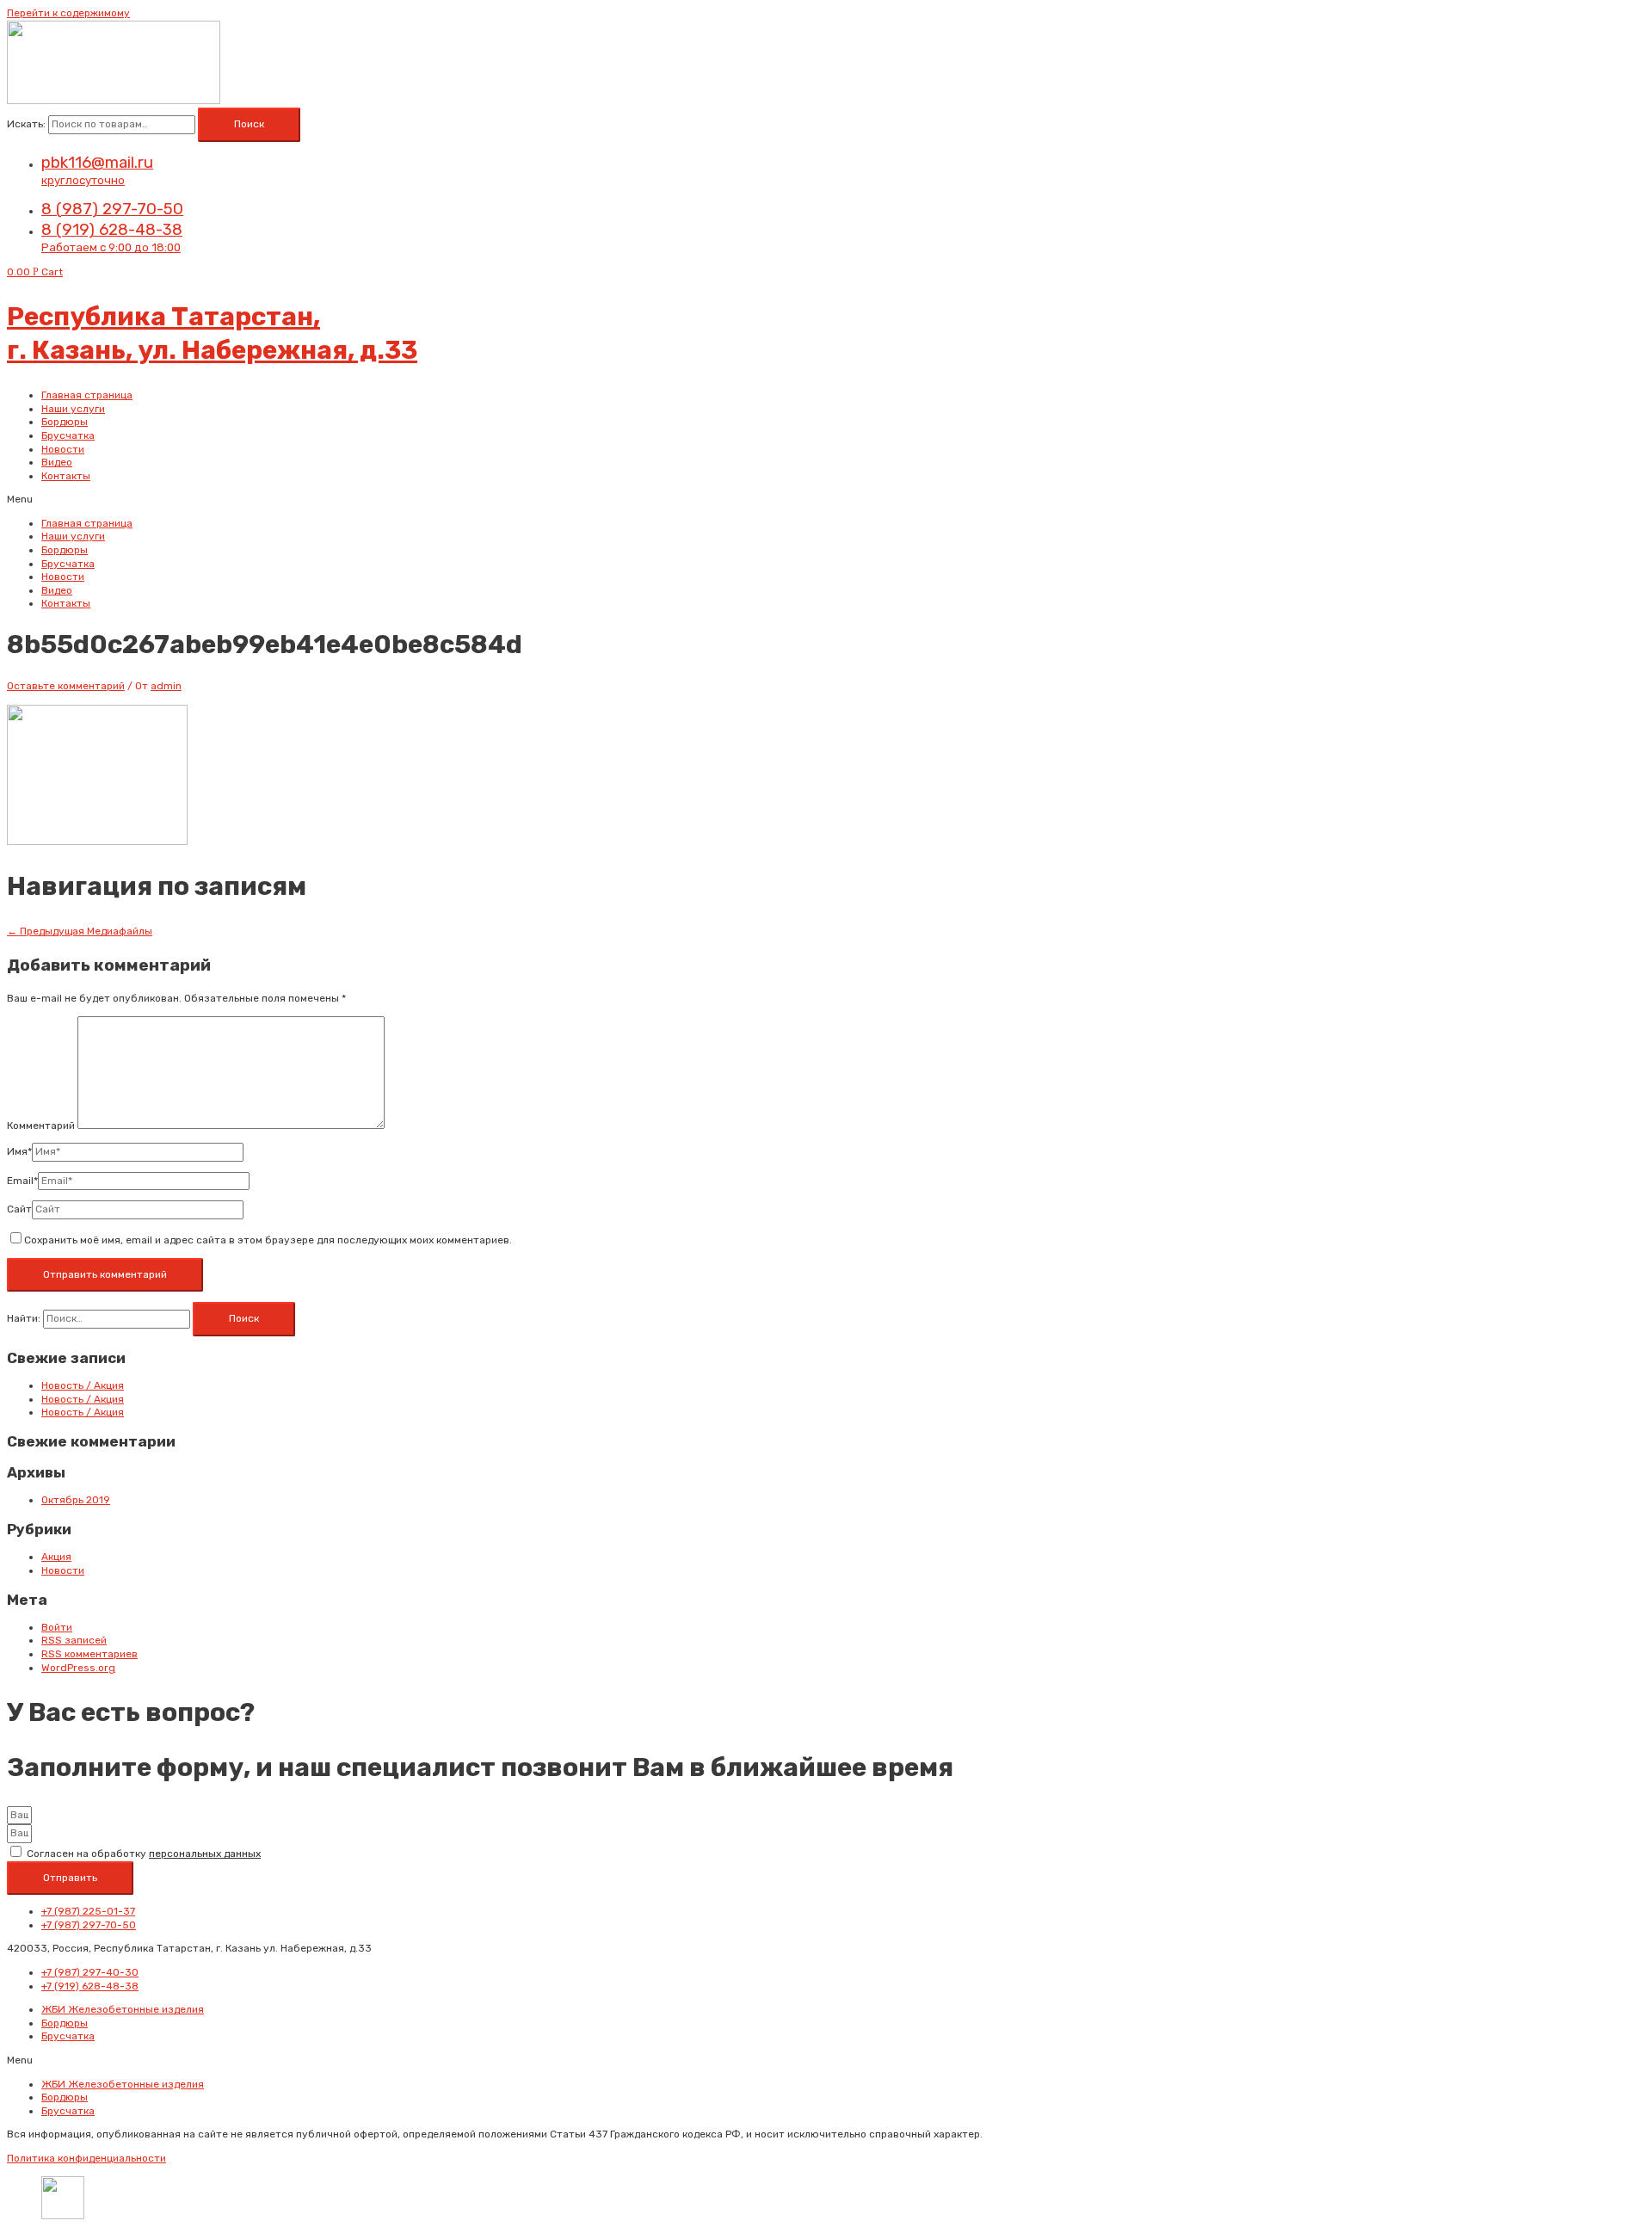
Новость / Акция (83, 1385)
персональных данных (205, 1854)
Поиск (249, 124)
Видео (57, 462)
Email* (22, 1181)
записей (74, 1640)
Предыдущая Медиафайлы (80, 931)
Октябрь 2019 (76, 1500)
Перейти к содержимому (68, 13)
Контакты (66, 476)
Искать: (26, 124)
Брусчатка (68, 435)
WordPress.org (78, 1668)
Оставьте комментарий (66, 686)
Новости (63, 449)
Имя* (19, 1151)
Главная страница (87, 395)
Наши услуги (73, 409)
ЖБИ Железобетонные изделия (123, 2009)
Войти (57, 1627)
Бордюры (65, 422)
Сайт (19, 1209)
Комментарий (41, 1126)
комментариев (89, 1654)
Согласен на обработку (144, 1854)
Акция (56, 1557)
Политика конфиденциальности (86, 2158)
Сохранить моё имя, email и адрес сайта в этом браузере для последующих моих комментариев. (268, 1240)
